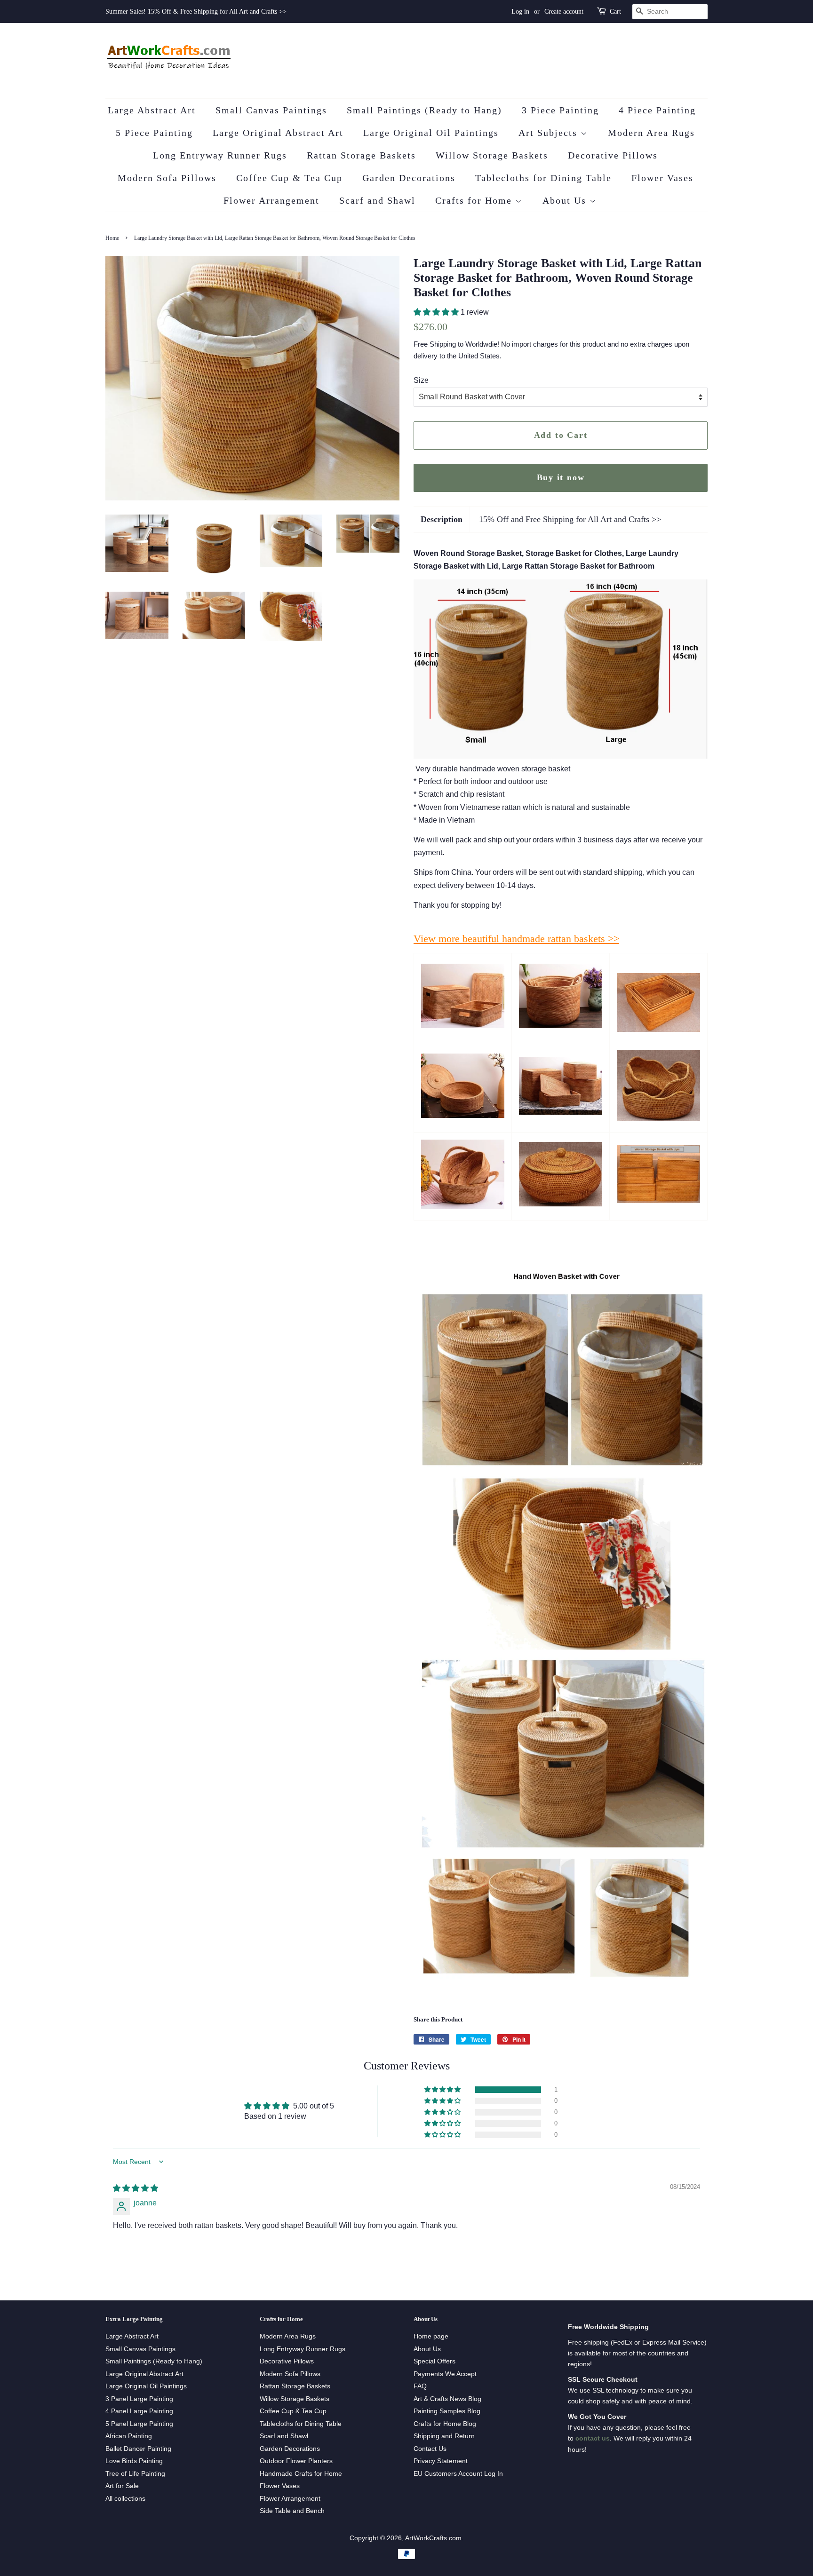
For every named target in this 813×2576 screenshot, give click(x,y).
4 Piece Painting (657, 110)
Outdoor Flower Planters (296, 2461)
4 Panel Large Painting (139, 2411)
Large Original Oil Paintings (431, 133)
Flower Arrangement (271, 200)
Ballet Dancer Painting (138, 2449)
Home (112, 238)
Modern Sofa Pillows (167, 178)
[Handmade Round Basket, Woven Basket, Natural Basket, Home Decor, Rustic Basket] (658, 1119)
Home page (431, 2336)
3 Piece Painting (560, 110)
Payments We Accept (445, 2374)
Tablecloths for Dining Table (543, 178)
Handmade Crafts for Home (301, 2474)
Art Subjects (550, 133)
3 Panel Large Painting (139, 2399)
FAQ (420, 2386)
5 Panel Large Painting (139, 2424)
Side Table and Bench (292, 2511)
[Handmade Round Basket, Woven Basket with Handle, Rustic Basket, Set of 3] (463, 1206)
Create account (564, 12)
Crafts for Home (475, 200)
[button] (437, 312)
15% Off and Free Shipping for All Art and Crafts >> (570, 519)
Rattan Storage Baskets (361, 155)
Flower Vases (662, 178)
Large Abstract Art (152, 110)
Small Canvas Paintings (271, 110)
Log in (520, 12)
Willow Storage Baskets (492, 155)
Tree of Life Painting (135, 2474)
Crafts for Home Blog (445, 2424)
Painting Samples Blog (447, 2411)
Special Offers (434, 2361)
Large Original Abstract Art (278, 133)
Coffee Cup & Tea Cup (289, 178)
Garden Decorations (409, 178)
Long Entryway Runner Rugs (220, 155)
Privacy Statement (441, 2461)
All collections (125, 2499)
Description (442, 519)
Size (421, 380)
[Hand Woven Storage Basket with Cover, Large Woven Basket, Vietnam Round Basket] (463, 1115)
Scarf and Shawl (377, 200)
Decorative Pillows (613, 155)
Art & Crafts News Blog (447, 2399)
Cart (615, 12)
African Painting (129, 2436)
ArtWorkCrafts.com (433, 2538)
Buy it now (561, 477)
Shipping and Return (444, 2436)
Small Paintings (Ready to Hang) (424, 110)
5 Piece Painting (154, 133)
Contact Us (430, 2449)
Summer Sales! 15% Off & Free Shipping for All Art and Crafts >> (196, 12)
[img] (135, 2188)
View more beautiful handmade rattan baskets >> (516, 939)
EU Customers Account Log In (458, 2474)
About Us (566, 200)
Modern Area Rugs (651, 133)
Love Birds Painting (134, 2461)
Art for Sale (122, 2486)
